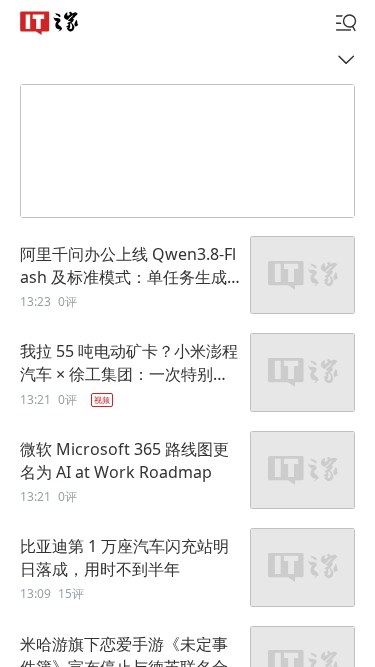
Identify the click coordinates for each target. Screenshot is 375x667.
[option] (187, 276)
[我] (346, 23)
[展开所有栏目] (351, 58)
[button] (49, 22)
